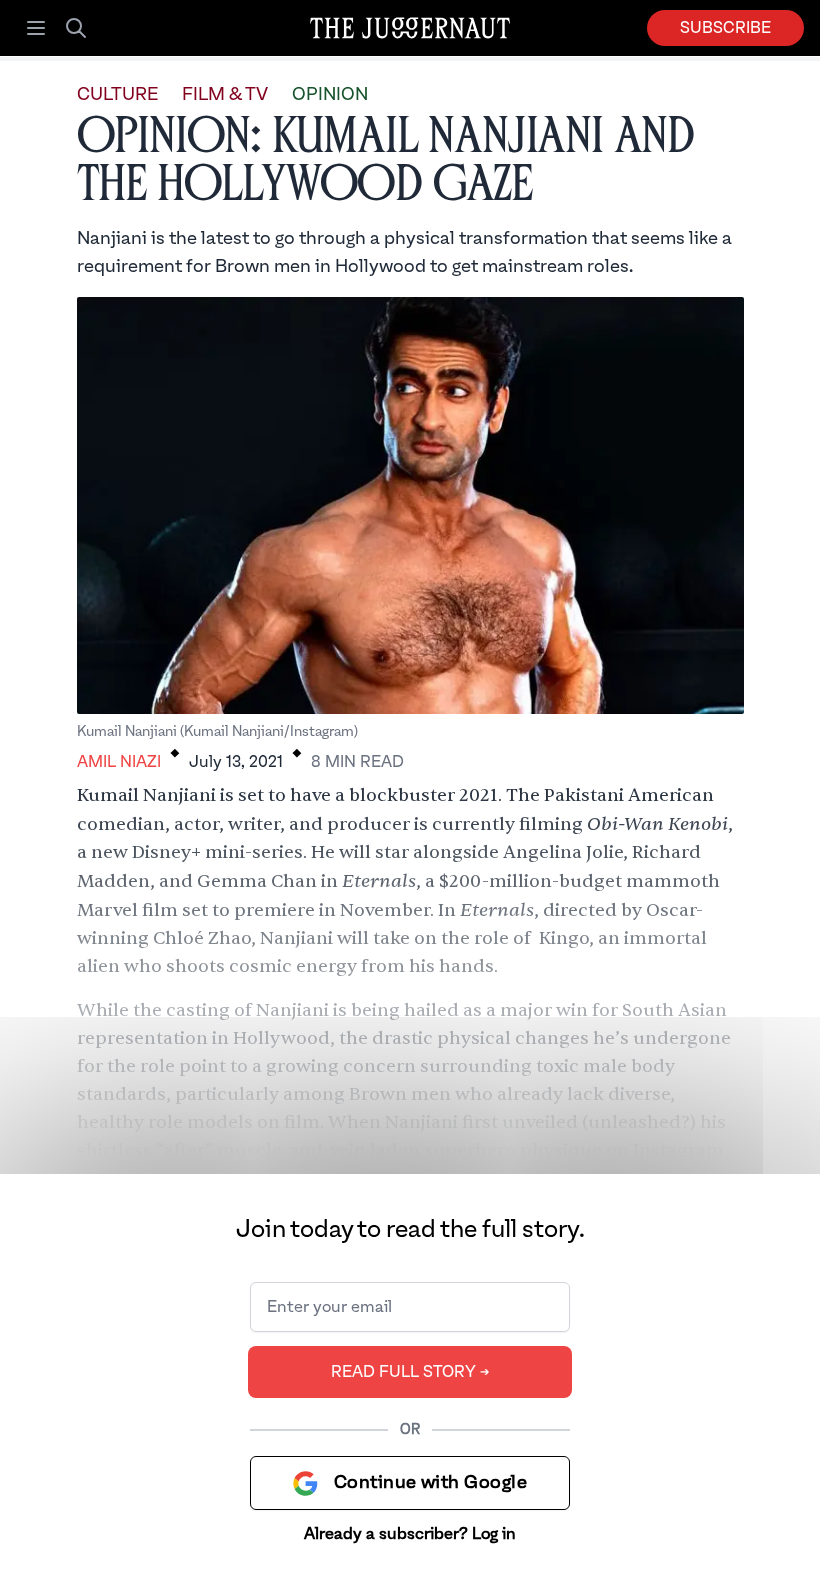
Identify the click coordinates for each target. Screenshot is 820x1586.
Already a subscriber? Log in (410, 1534)
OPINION (330, 94)
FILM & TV (225, 94)
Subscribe (725, 28)
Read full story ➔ (410, 1372)
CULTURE (117, 94)
